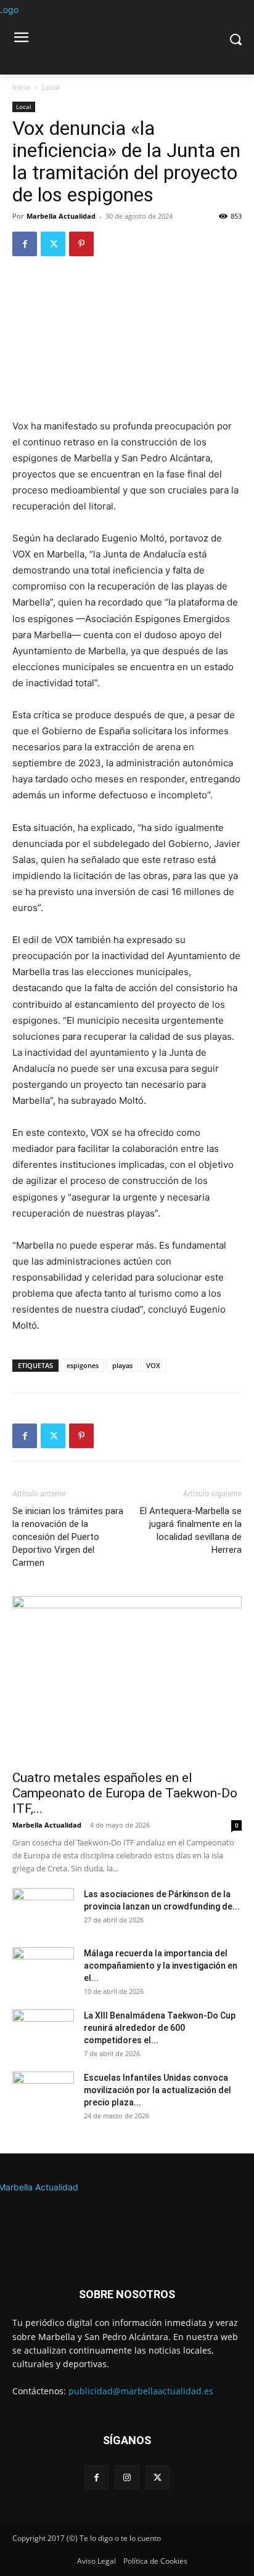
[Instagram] (127, 2477)
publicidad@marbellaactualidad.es (141, 2391)
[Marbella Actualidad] (127, 2216)
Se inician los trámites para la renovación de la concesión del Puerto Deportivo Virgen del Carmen (68, 1537)
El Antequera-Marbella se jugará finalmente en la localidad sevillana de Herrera (191, 1530)
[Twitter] (53, 244)
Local (51, 87)
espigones (83, 1365)
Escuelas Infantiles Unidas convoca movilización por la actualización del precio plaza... (158, 2090)
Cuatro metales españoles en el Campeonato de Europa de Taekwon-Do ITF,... (125, 1793)
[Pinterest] (81, 244)
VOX (153, 1365)
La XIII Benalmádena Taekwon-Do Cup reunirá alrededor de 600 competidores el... (160, 2028)
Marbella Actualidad (61, 216)
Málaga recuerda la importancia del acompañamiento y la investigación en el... (161, 1966)
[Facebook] (25, 244)
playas (122, 1365)
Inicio (21, 87)
